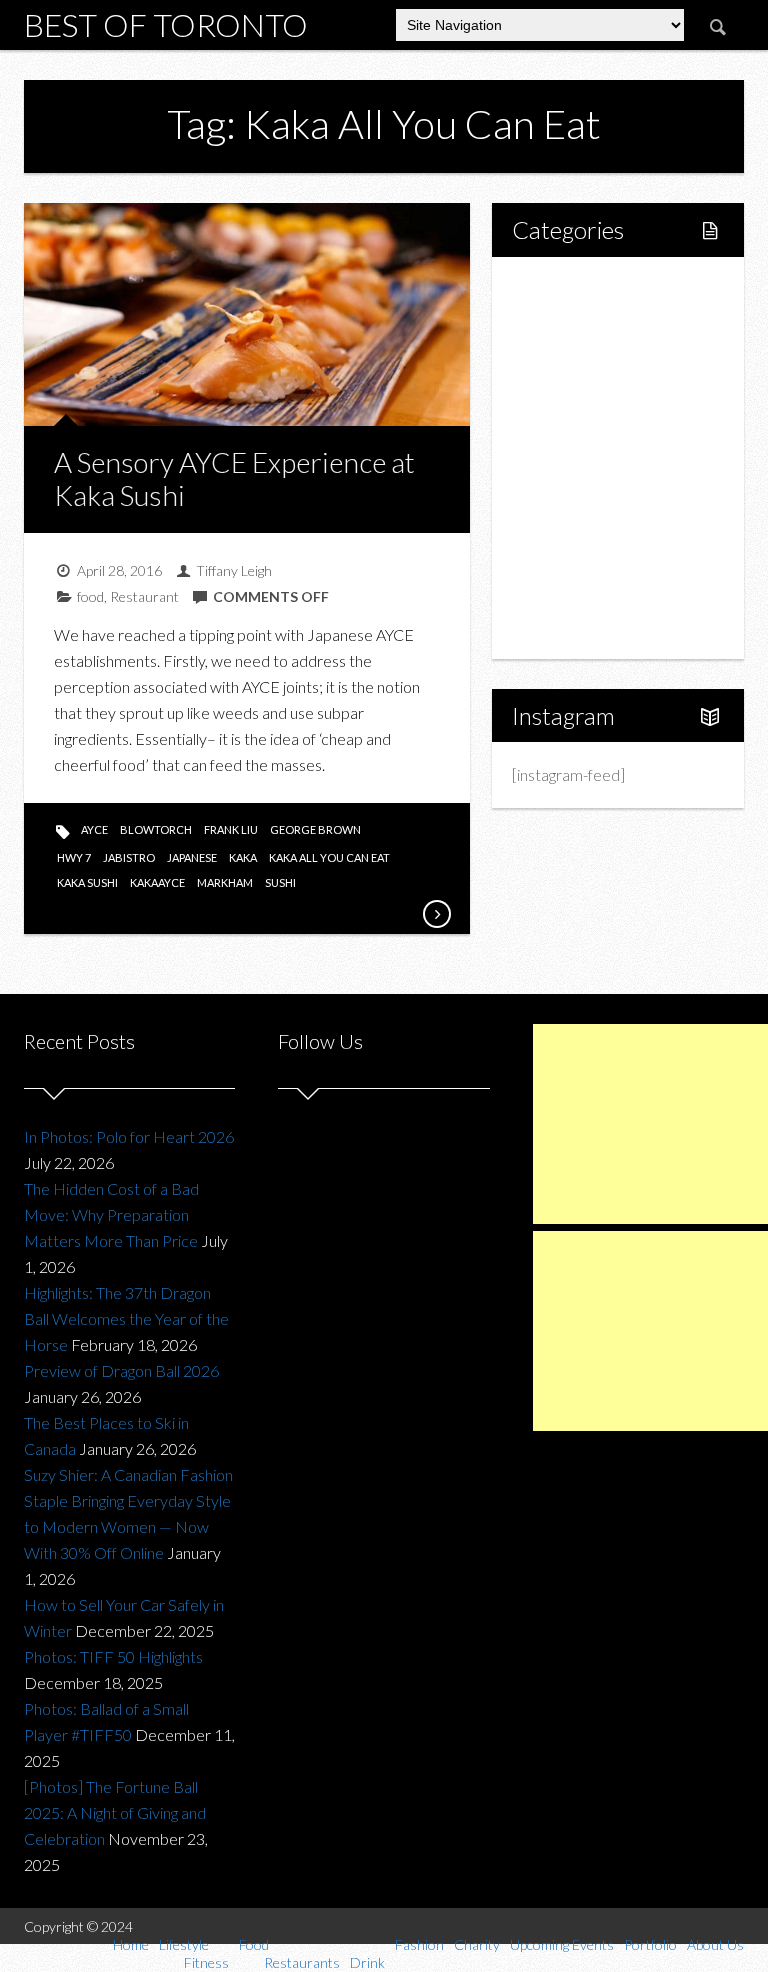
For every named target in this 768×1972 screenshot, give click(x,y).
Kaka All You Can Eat (329, 857)
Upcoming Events (593, 559)
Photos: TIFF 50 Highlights (113, 1656)
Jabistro (129, 857)
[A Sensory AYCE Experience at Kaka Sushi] (436, 914)
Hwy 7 (74, 857)
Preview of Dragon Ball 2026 (121, 1370)
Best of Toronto (166, 24)
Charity (559, 525)
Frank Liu (231, 829)
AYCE (94, 829)
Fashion (560, 491)
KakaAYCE (157, 882)
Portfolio (564, 593)
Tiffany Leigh (234, 570)
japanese (192, 857)
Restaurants (595, 423)
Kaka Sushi (87, 882)
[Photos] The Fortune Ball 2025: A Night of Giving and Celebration (115, 1812)
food (90, 596)
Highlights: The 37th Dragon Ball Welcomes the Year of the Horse (126, 1318)
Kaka (243, 857)
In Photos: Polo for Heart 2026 (129, 1136)
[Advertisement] (650, 1124)
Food (552, 389)
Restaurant (144, 596)
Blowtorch (156, 829)
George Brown (315, 829)
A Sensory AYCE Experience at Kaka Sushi (234, 479)
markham (225, 882)
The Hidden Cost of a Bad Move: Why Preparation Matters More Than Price (111, 1214)
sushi (280, 882)
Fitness (579, 355)
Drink (573, 457)
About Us (565, 627)
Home (556, 287)
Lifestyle (563, 321)
